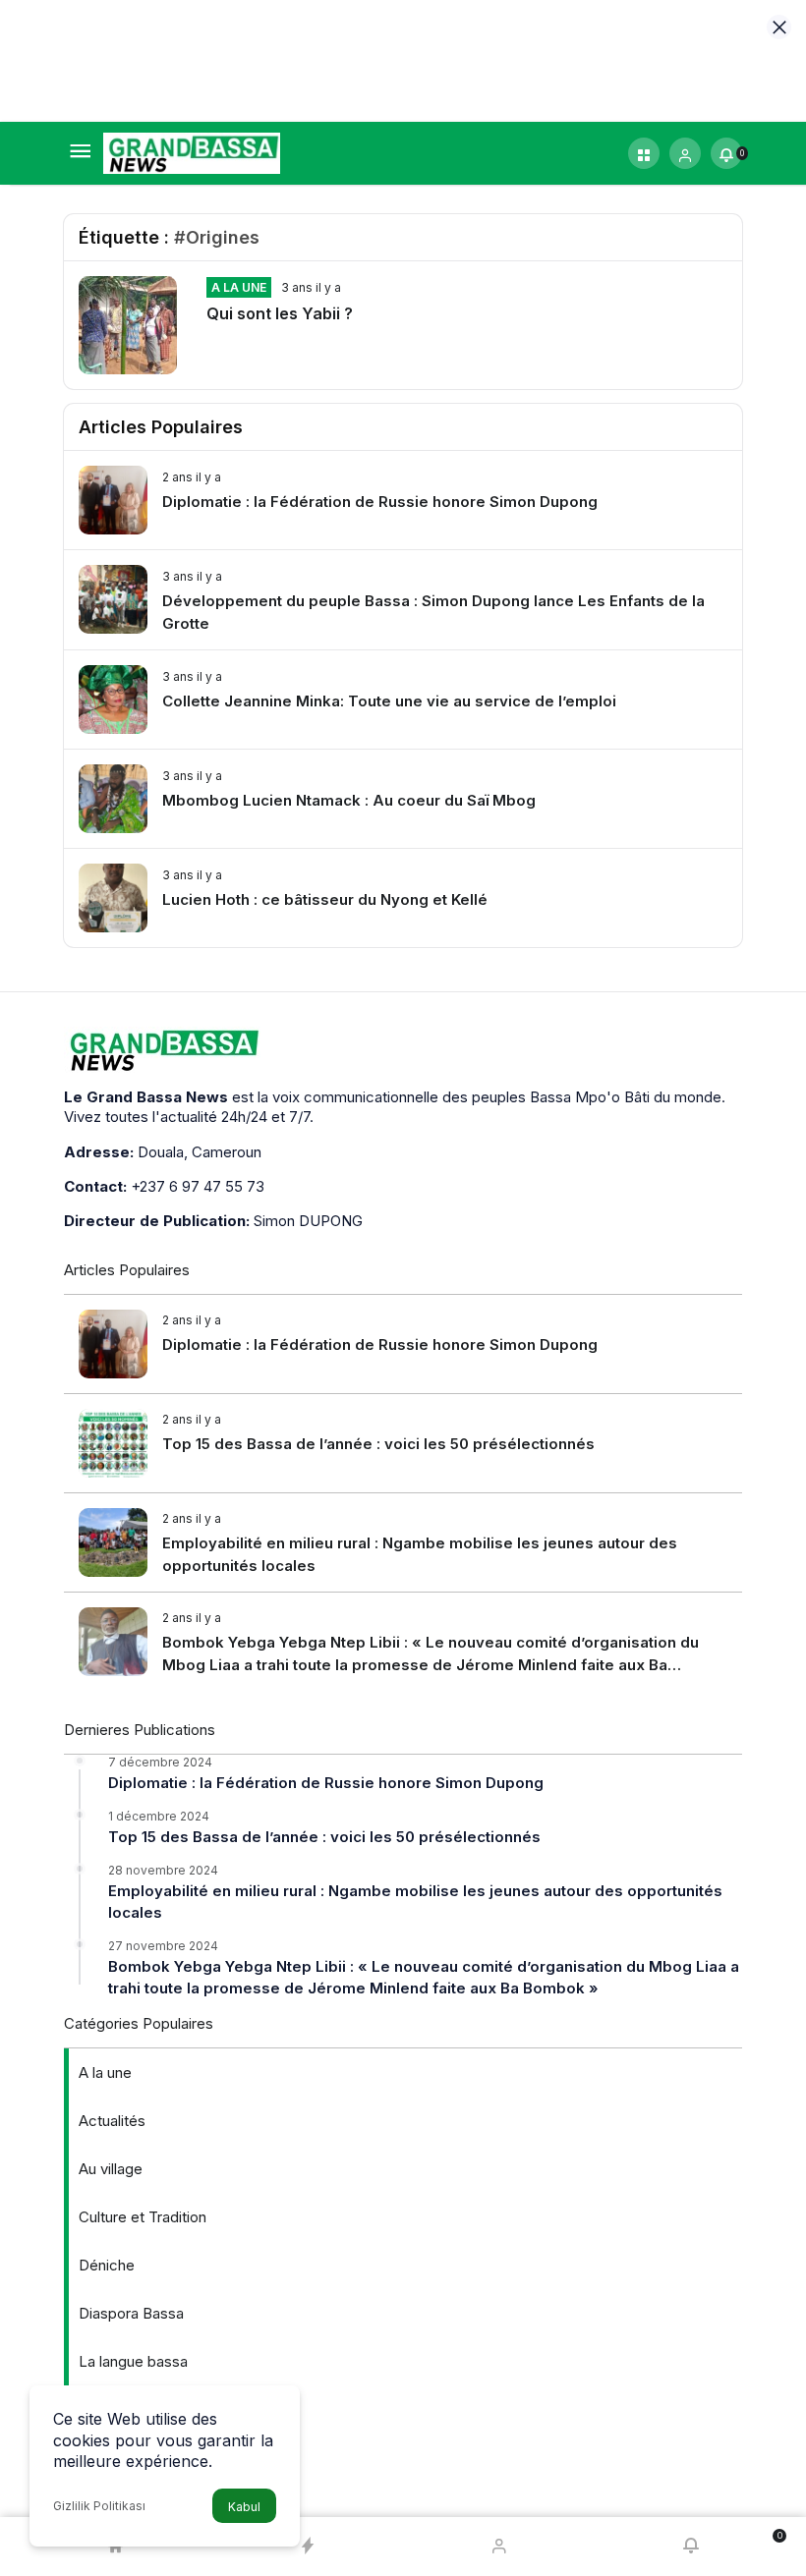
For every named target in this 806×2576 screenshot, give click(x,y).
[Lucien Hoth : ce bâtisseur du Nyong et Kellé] (403, 898)
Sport (97, 2458)
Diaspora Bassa (131, 2313)
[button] (644, 153)
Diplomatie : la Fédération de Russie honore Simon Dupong (326, 1783)
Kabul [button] (244, 2507)
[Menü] (80, 153)
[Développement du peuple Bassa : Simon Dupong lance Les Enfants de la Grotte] (403, 600)
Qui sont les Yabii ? (280, 313)
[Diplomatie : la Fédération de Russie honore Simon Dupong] (403, 500)
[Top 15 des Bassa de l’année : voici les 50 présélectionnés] (403, 1443)
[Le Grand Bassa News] (192, 151)
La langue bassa (133, 2361)
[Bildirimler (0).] (691, 2547)
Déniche (107, 2265)
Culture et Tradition (143, 2217)
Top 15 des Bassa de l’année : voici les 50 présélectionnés (324, 1837)
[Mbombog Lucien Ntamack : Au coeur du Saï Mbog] (403, 799)
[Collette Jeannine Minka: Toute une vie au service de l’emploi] (403, 700)
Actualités (112, 2121)
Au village (111, 2169)
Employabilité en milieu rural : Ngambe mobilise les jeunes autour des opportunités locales (415, 1902)
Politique (108, 2409)
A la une (239, 287)
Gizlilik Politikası (99, 2506)
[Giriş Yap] (685, 153)
